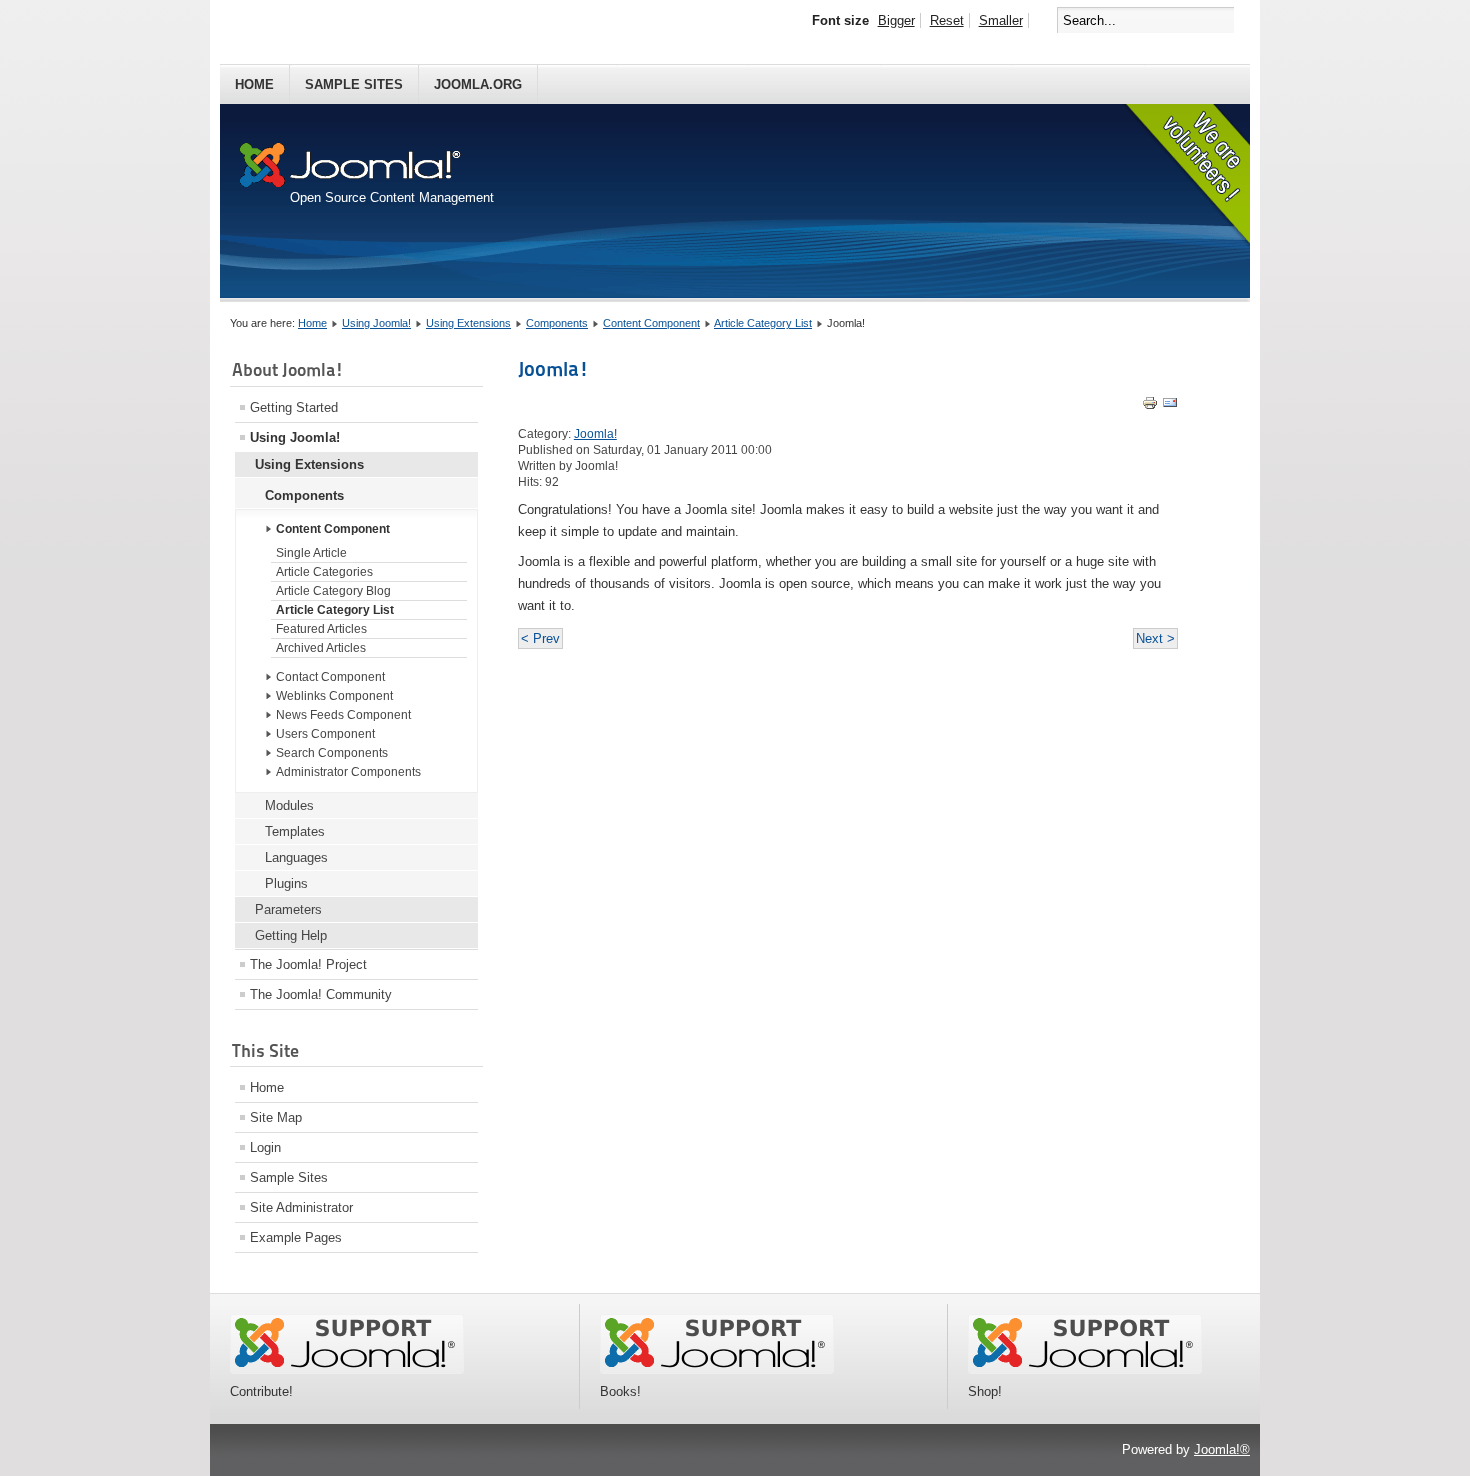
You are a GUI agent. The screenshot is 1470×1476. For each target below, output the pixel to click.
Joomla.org (478, 84)
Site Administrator (301, 1207)
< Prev (540, 638)
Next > (1155, 638)
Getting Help (291, 935)
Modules (289, 805)
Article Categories (324, 572)
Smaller (1001, 20)
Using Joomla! (376, 323)
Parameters (288, 909)
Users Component (325, 734)
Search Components (332, 753)
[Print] (1150, 406)
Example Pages (296, 1237)
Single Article (311, 553)
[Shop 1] (717, 1369)
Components (557, 323)
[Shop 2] (1085, 1369)
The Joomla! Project (308, 964)
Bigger (896, 20)
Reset (947, 20)
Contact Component (330, 677)
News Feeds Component (343, 715)
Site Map (276, 1117)
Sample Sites (354, 84)
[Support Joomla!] (347, 1369)
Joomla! (553, 369)
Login (265, 1147)
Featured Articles (321, 629)
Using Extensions (468, 323)
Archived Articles (321, 648)
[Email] (1170, 406)
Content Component (651, 323)
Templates (295, 831)
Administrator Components (348, 772)
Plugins (286, 883)
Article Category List (763, 323)
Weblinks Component (334, 696)
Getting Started (294, 407)
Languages (296, 857)
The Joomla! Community (321, 994)
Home (254, 84)
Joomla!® (1222, 1449)
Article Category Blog (333, 591)
